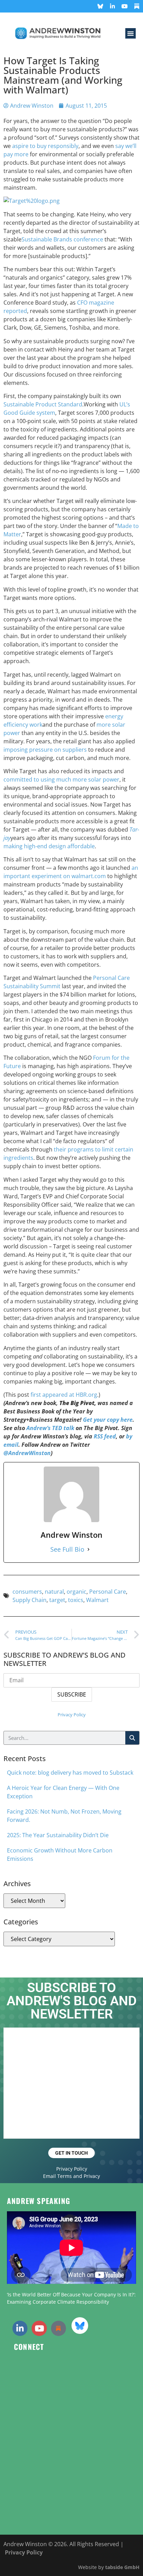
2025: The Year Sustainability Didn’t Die (58, 1835)
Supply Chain (30, 1600)
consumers (27, 1592)
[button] (131, 33)
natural (54, 1592)
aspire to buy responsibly (45, 146)
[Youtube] (125, 6)
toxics (76, 1600)
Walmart (97, 1600)
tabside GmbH (122, 2567)
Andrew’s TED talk (50, 1428)
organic (77, 1592)
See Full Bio (67, 1549)
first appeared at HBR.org (64, 1395)
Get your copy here (108, 1420)
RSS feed (105, 1436)
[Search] (132, 1738)
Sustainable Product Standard (43, 404)
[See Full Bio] (89, 1549)
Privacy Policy (72, 1715)
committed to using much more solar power (61, 779)
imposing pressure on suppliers (45, 750)
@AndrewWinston (27, 1453)
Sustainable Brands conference (62, 239)
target (57, 1600)
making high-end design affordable (49, 846)
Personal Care (108, 1592)
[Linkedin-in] (112, 6)
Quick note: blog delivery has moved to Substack (70, 1773)
